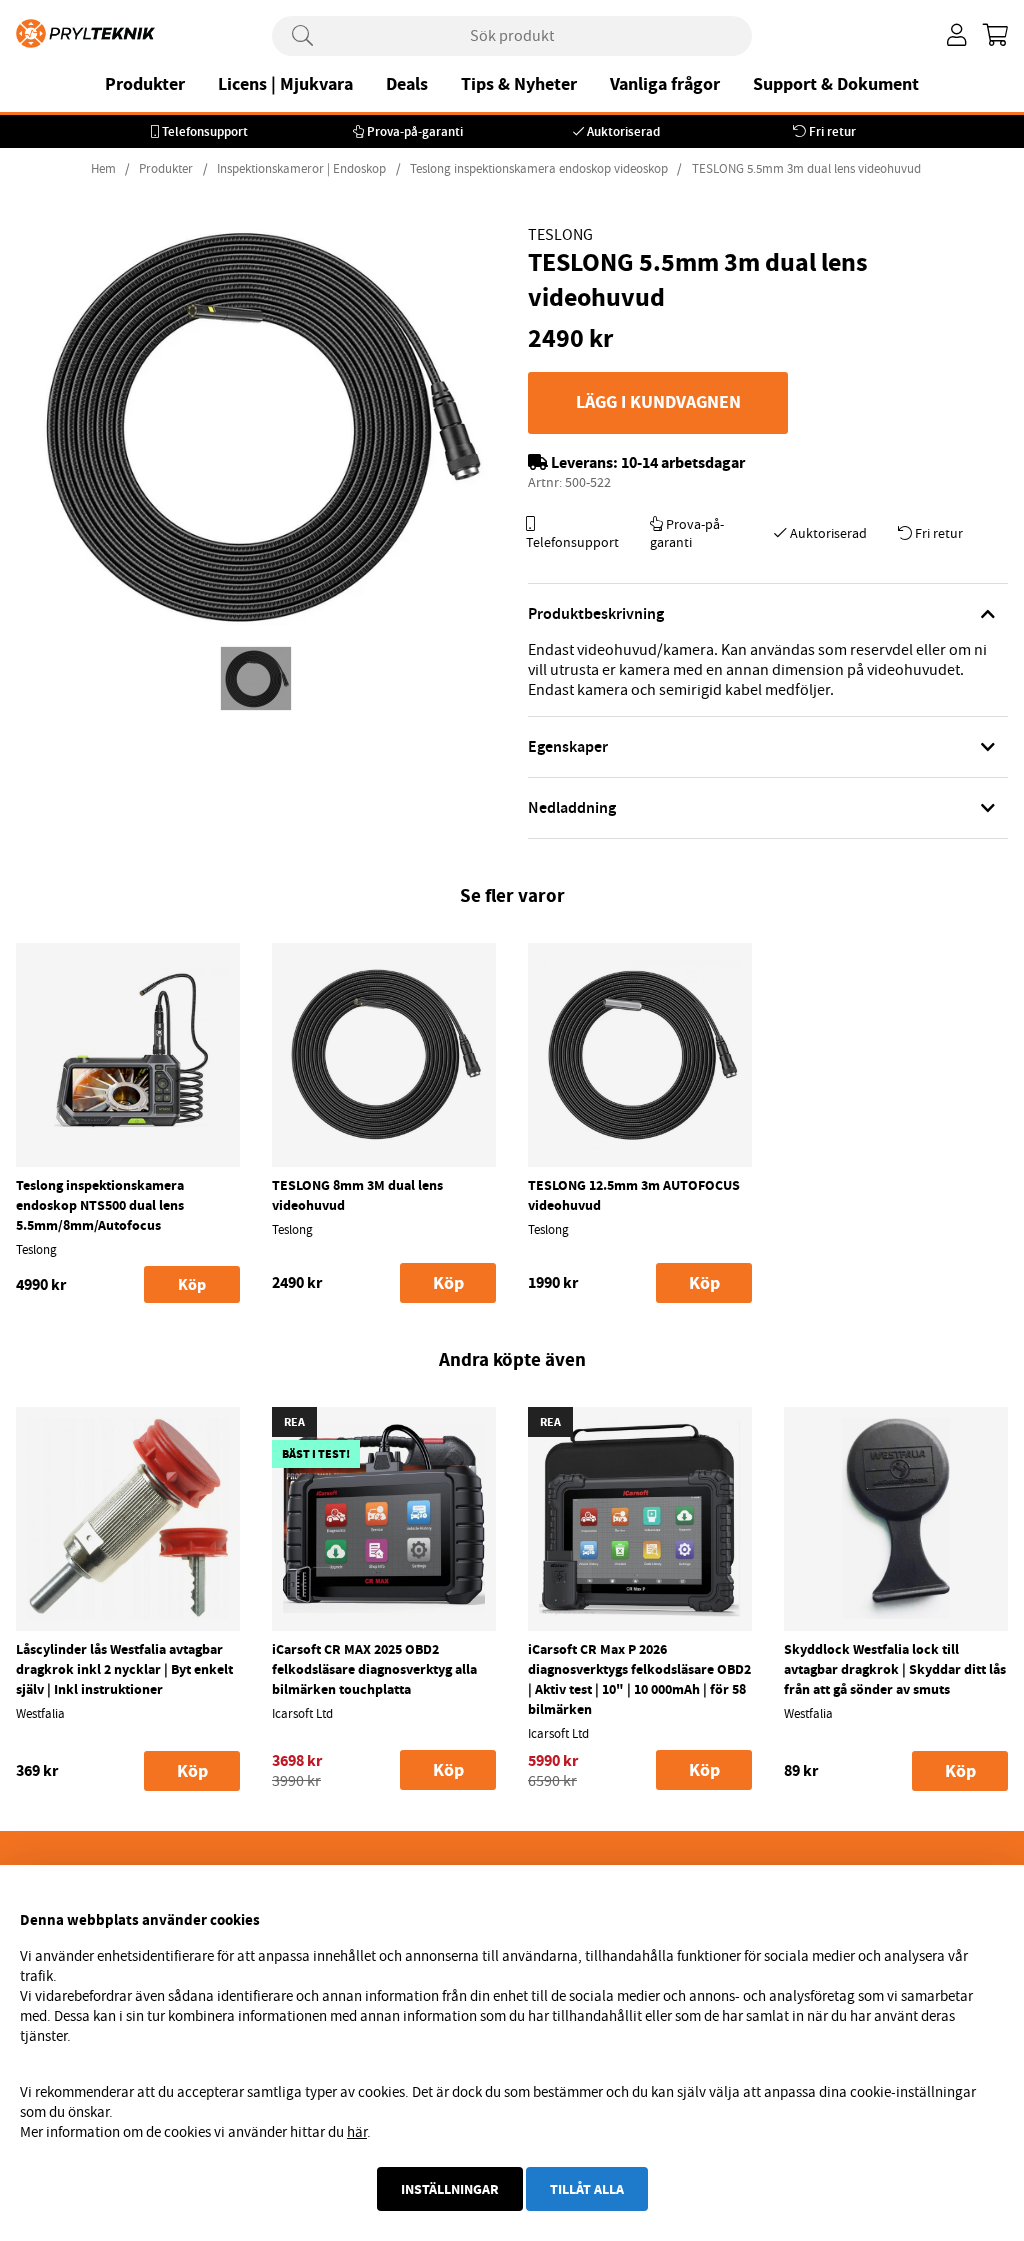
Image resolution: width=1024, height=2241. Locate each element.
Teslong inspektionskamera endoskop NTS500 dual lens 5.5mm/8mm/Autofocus (100, 1205)
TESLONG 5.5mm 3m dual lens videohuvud (806, 169)
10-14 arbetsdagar (683, 462)
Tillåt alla (587, 2189)
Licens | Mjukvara (285, 84)
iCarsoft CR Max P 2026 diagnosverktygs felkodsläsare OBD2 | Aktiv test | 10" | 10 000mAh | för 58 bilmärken (639, 1679)
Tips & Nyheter (519, 84)
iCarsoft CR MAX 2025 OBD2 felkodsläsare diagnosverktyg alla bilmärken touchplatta (374, 1669)
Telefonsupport (205, 131)
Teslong (560, 235)
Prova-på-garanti (415, 131)
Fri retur (832, 131)
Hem (103, 169)
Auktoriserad (623, 131)
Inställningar (450, 2189)
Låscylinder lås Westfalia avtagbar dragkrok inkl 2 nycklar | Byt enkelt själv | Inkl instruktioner (124, 1669)
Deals (407, 84)
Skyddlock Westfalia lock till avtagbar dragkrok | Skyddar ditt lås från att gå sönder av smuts (895, 1669)
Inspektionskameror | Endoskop (301, 169)
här (357, 2132)
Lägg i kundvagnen (658, 402)
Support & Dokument (836, 84)
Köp (192, 1284)
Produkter (145, 84)
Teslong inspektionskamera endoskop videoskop (539, 169)
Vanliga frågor (665, 84)
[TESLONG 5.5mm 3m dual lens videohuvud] (256, 678)
